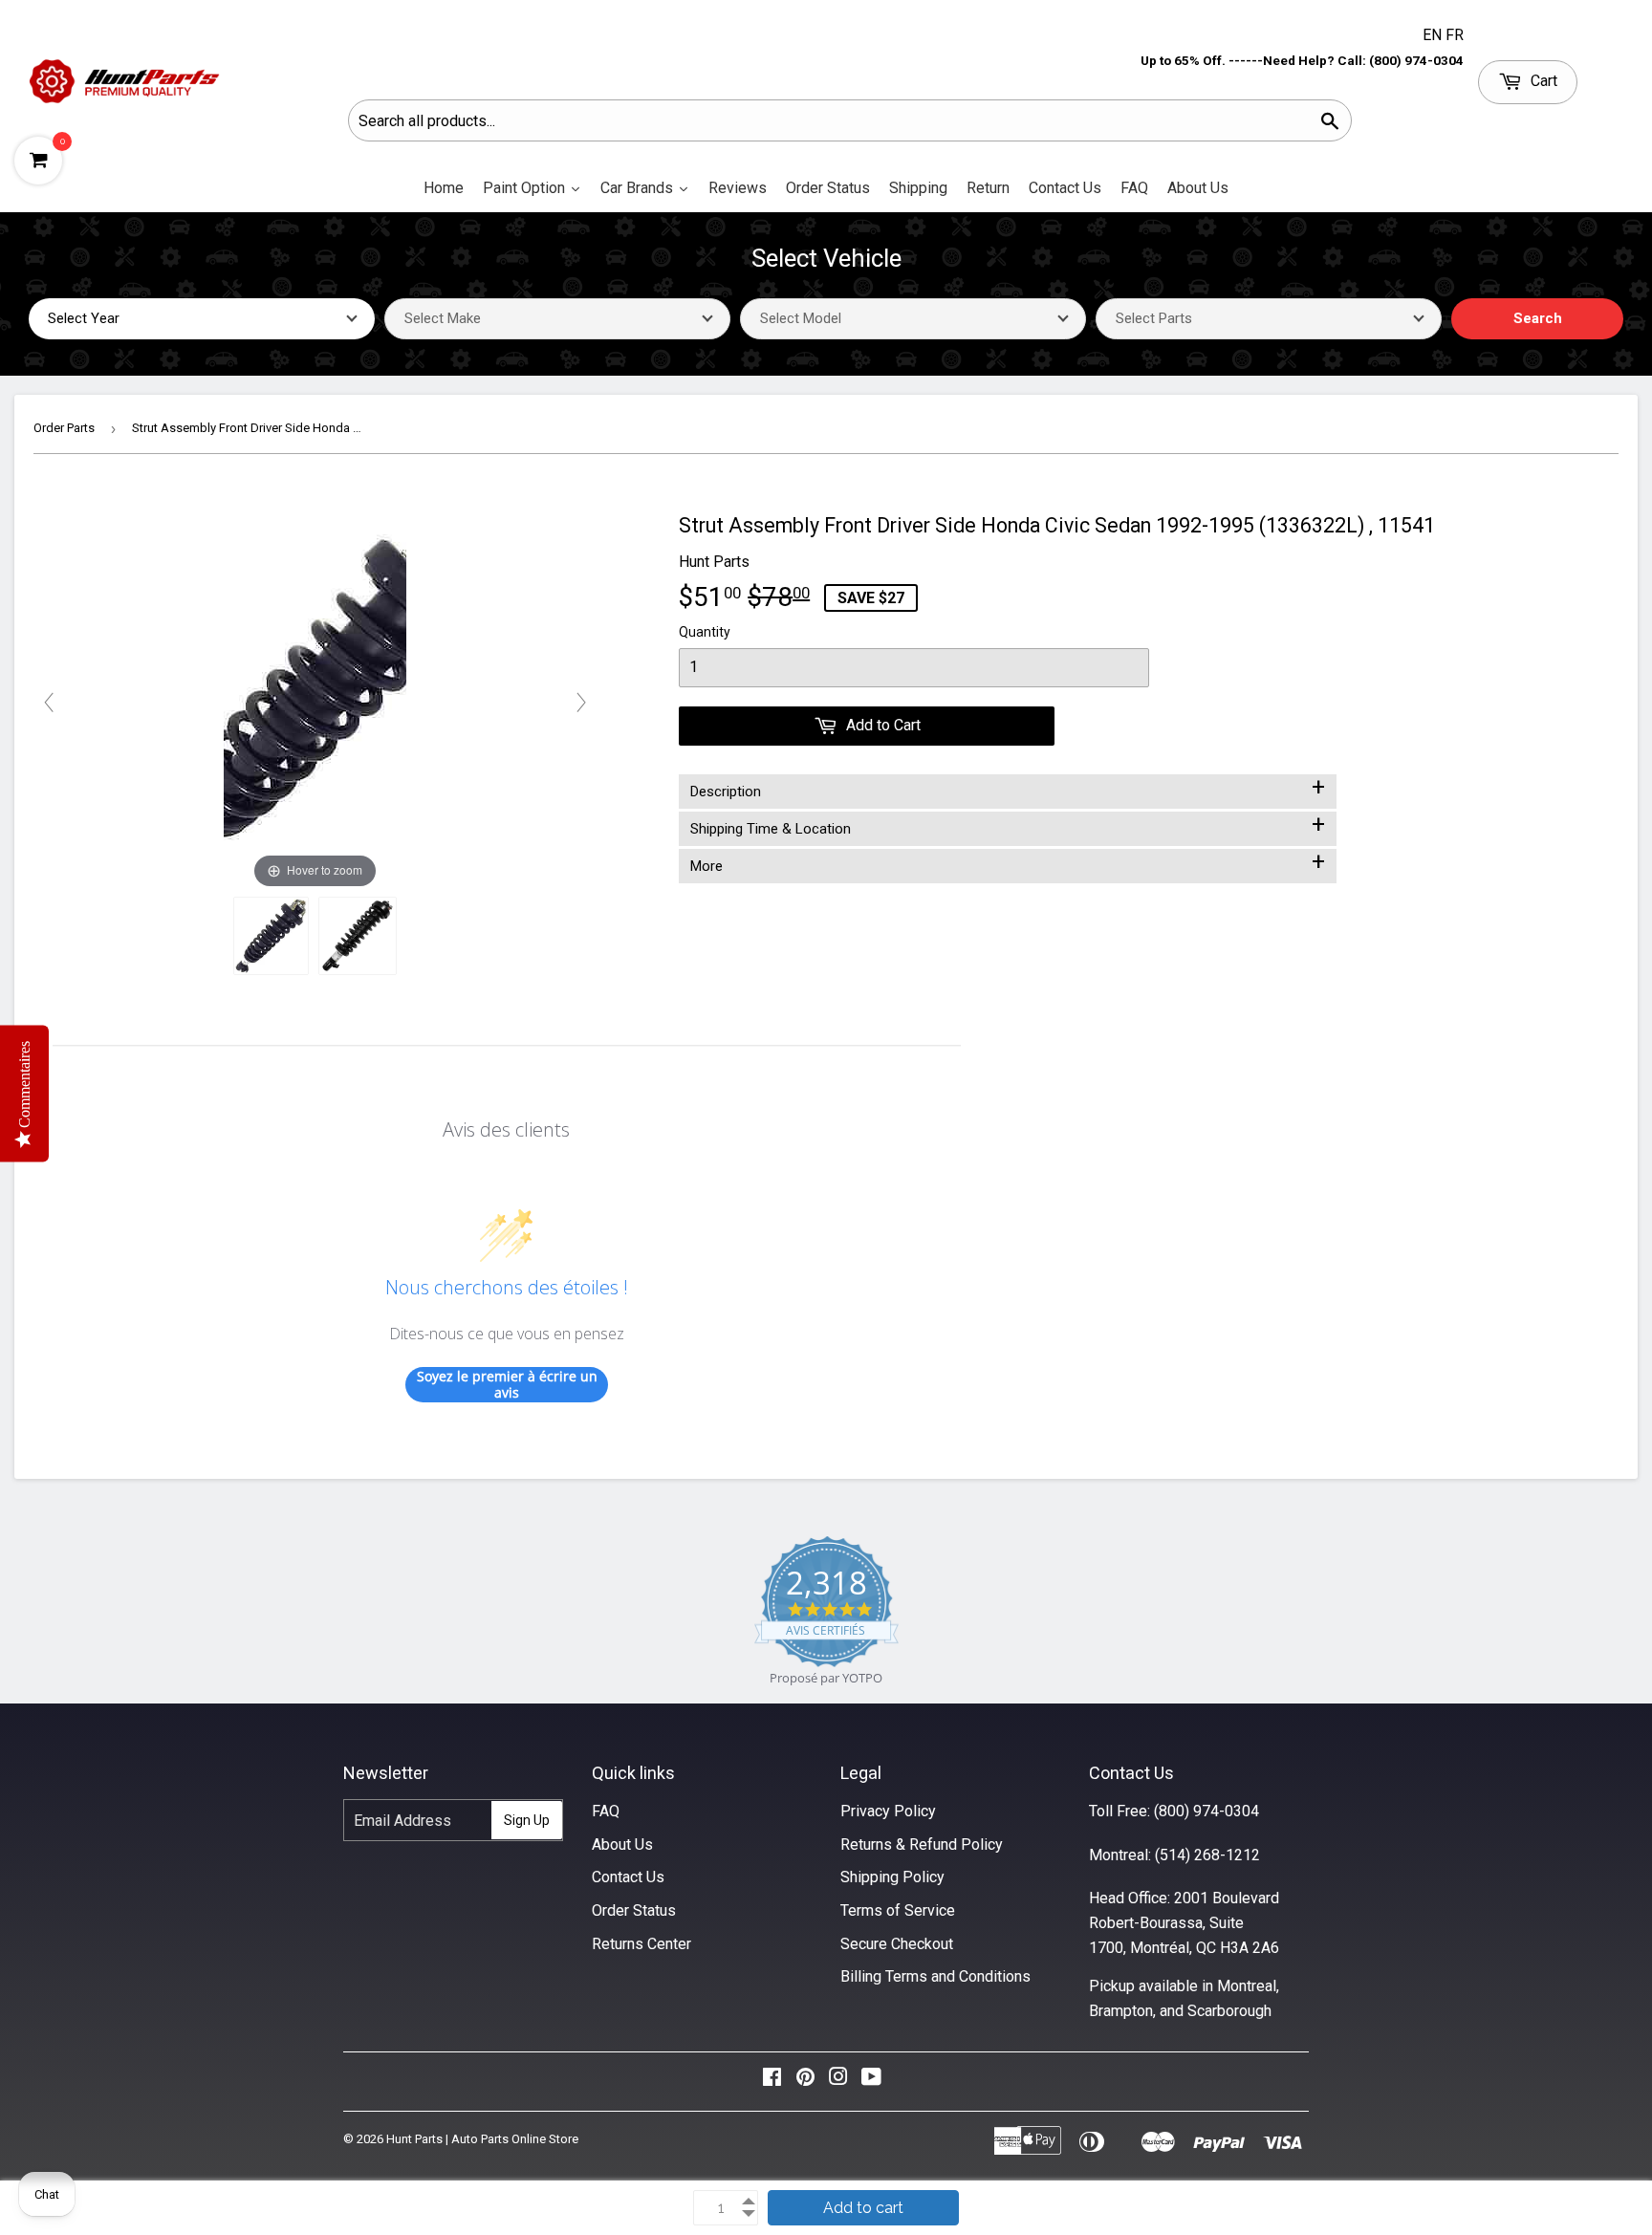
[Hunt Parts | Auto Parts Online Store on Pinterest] (805, 2082)
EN (1434, 35)
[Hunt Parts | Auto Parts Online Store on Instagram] (838, 2082)
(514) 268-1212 (1207, 1855)
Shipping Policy (892, 1877)
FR (1455, 35)
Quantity (705, 632)
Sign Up (527, 1820)
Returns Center (641, 1944)
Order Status (634, 1910)
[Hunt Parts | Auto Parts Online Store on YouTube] (871, 2082)
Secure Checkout (897, 1944)
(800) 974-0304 (1206, 1811)
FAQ (606, 1811)
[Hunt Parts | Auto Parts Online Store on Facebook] (772, 2082)
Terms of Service (898, 1910)
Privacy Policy (888, 1811)
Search (1538, 318)
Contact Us (628, 1877)
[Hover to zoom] (315, 701)
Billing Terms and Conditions (935, 1976)
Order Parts (64, 428)
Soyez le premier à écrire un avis (507, 1385)
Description (1008, 788)
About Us (622, 1844)
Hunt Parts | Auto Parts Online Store (482, 2139)
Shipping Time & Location (1008, 825)
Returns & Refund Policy (922, 1844)
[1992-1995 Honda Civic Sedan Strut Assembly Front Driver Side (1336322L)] (271, 936)
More (1008, 862)
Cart (1542, 81)
